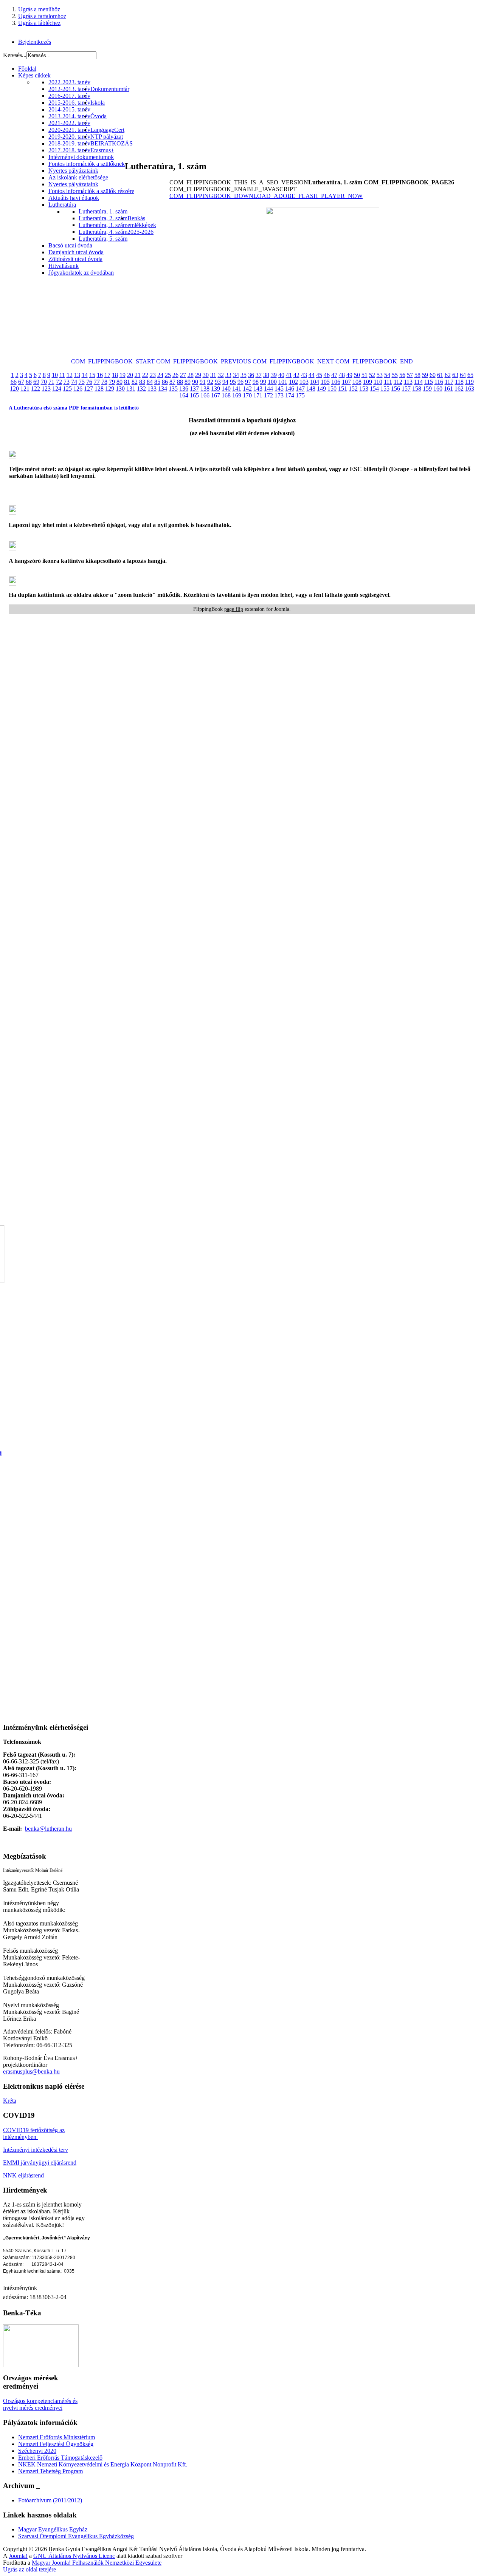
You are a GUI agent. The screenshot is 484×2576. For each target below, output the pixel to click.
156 (396, 389)
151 (343, 389)
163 (470, 389)
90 (195, 382)
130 (120, 389)
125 (67, 389)
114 (418, 382)
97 (248, 382)
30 (206, 375)
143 (258, 389)
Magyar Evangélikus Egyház (53, 2529)
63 (455, 375)
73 (67, 382)
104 (315, 382)
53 (380, 375)
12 (70, 375)
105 (325, 382)
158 (417, 389)
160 (438, 389)
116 (439, 382)
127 (88, 389)
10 (55, 375)
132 (141, 389)
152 (353, 389)
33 (228, 375)
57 (410, 375)
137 (194, 389)
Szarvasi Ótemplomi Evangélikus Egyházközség (76, 2536)
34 (236, 375)
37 (259, 375)
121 (25, 389)
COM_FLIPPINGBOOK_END (374, 361)
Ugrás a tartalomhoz (42, 16)
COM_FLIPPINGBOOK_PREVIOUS (204, 361)
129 (110, 389)
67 (21, 382)
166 (205, 395)
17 (107, 375)
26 (175, 375)
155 (385, 389)
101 (283, 382)
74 (74, 382)
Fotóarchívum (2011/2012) (50, 2500)
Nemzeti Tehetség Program (50, 2471)
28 (191, 375)
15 (92, 375)
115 (429, 382)
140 (226, 389)
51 (365, 375)
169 (237, 395)
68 (29, 382)
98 (256, 382)
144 (268, 389)
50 (357, 375)
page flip (234, 609)
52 (372, 375)
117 (449, 382)
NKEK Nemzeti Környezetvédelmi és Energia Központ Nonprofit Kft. (103, 2464)
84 (150, 382)
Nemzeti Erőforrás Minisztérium (57, 2437)
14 (85, 375)
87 (172, 382)
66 (14, 382)
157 (406, 389)
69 (36, 382)
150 (332, 389)
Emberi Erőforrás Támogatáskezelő (60, 2458)
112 (398, 382)
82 (135, 382)
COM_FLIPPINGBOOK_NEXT (293, 361)
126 (78, 389)
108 (357, 382)
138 (205, 389)
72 (59, 382)
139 (216, 389)
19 (123, 375)
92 (210, 382)
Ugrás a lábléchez (39, 23)
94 (225, 382)
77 (97, 382)
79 (112, 382)
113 (408, 382)
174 (290, 395)
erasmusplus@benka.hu (31, 2071)
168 (226, 395)
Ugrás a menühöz (39, 9)
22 (145, 375)
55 (395, 375)
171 (258, 395)
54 (387, 375)
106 (336, 382)
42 (296, 375)
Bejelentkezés (35, 42)
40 (281, 375)
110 (378, 382)
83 (142, 382)
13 (77, 375)
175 (300, 395)
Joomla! (18, 2556)
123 (46, 389)
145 (279, 389)
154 (374, 389)
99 (263, 382)
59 (425, 375)
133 (152, 389)
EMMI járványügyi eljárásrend (40, 2163)
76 (89, 382)
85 (157, 382)
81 (127, 382)
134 (163, 389)
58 (417, 375)
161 (448, 389)
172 (268, 395)
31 (213, 375)
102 (293, 382)
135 (173, 389)
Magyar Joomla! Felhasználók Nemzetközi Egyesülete (97, 2563)
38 (266, 375)
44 (312, 375)
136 (184, 389)
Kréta (10, 2101)
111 (388, 382)
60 (433, 375)
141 (237, 389)
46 (327, 375)
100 (272, 382)
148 (311, 389)
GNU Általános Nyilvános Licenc (74, 2556)
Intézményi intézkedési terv (36, 2150)
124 (57, 389)
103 (304, 382)
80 (119, 382)
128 (99, 389)
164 (184, 395)
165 (194, 395)
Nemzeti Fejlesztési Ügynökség (56, 2444)
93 (218, 382)
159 (427, 389)
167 (216, 395)
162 (459, 389)
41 (289, 375)
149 (321, 389)
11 (62, 375)
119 (469, 382)
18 (115, 375)
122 (36, 389)
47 (334, 375)
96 (240, 382)
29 (198, 375)
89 (188, 382)
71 (51, 382)
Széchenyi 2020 (37, 2451)
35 (244, 375)
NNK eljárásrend (23, 2175)
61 (440, 375)
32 (221, 375)
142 (247, 389)
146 (290, 389)
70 (44, 382)
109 (368, 382)
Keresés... (15, 55)
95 (233, 382)
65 (470, 375)
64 (463, 375)
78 (104, 382)
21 (138, 375)
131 (131, 389)
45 (319, 375)
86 (165, 382)
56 (402, 375)
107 (346, 382)
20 (130, 375)
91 (203, 382)
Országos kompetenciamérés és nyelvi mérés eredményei (40, 2404)
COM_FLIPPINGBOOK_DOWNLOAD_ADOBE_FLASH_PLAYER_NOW (266, 196)
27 (183, 375)
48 (342, 375)
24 (160, 375)
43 (304, 375)
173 (279, 395)
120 (14, 389)
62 (448, 375)
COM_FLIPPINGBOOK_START (113, 361)
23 (153, 375)
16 (100, 375)
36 (251, 375)
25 (168, 375)
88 (180, 382)
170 (247, 395)
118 (459, 382)
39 (274, 375)
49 (349, 375)
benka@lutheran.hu (48, 1829)
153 (364, 389)
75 (82, 382)
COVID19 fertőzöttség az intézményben (34, 2133)
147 (300, 389)
